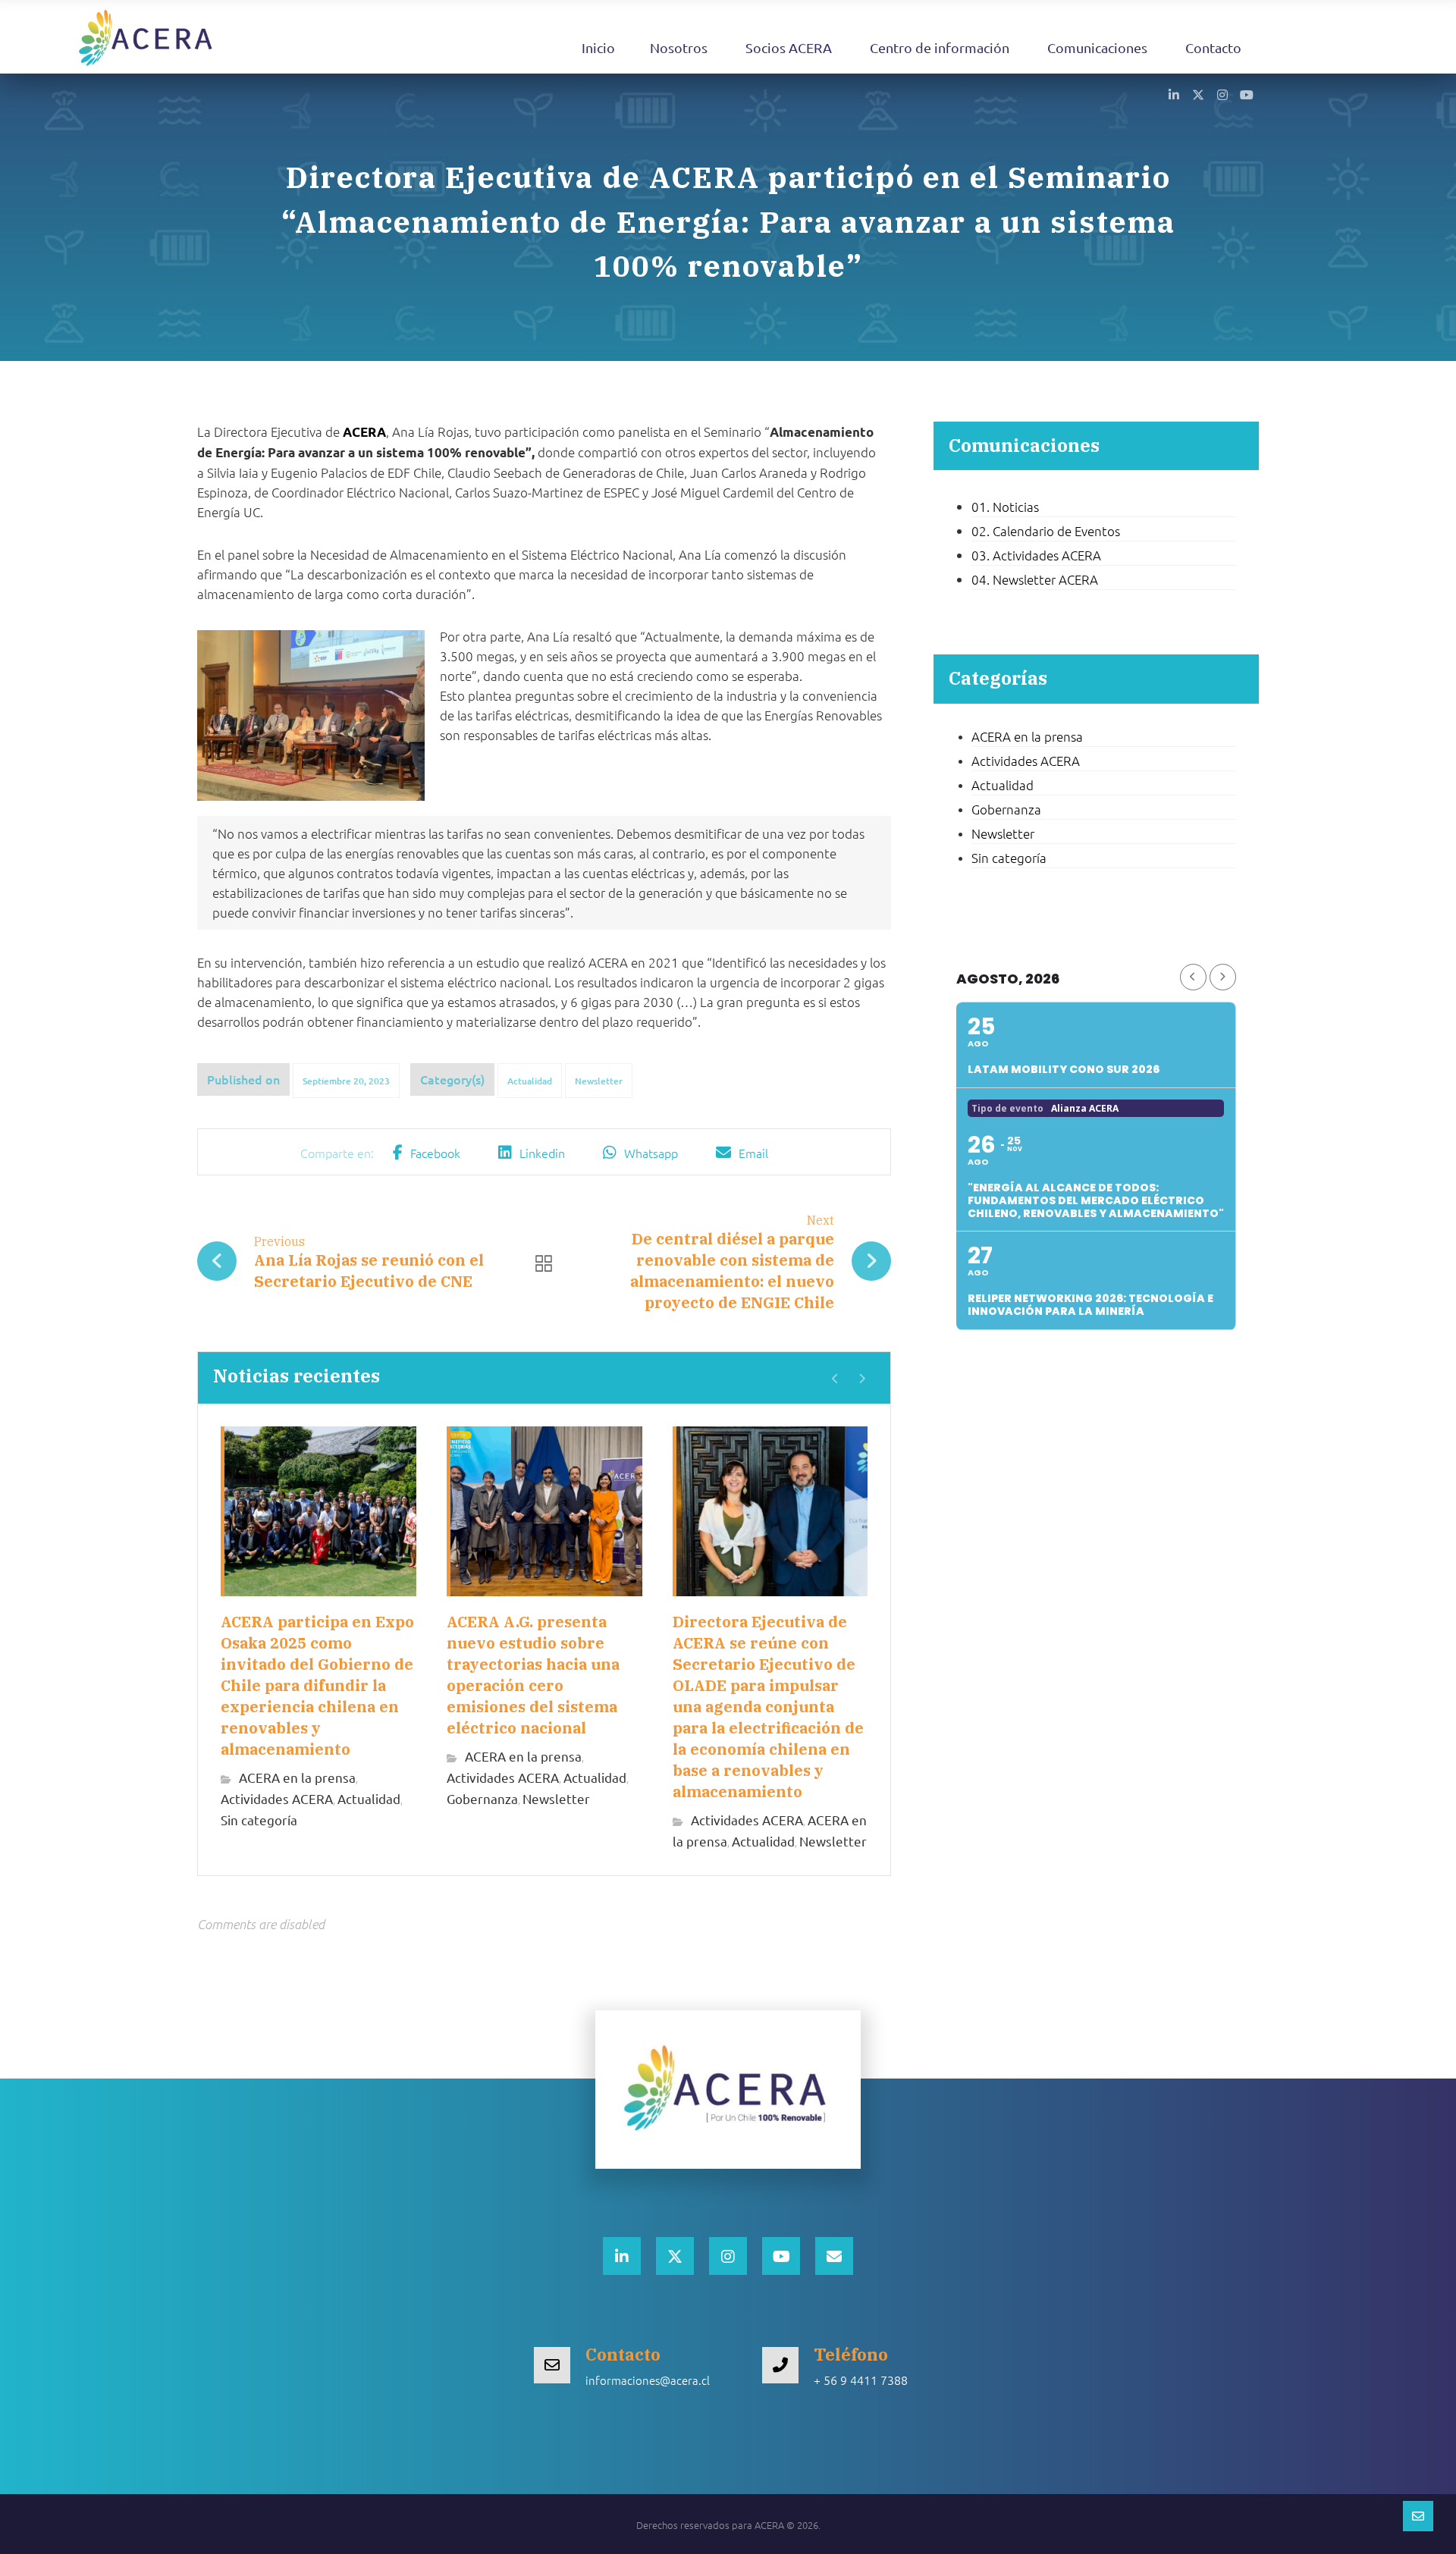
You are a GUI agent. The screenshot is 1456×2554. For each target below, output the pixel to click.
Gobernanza (482, 1798)
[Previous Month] (1193, 977)
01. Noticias (1005, 507)
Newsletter (599, 1081)
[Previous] (835, 1379)
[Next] (862, 1379)
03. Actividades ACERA (1036, 555)
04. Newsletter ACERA (1035, 579)
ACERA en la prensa (297, 1777)
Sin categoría (259, 1820)
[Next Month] (1223, 977)
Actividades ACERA (277, 1798)
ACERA (364, 432)
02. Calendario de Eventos (1046, 531)
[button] (1174, 94)
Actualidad (530, 1081)
